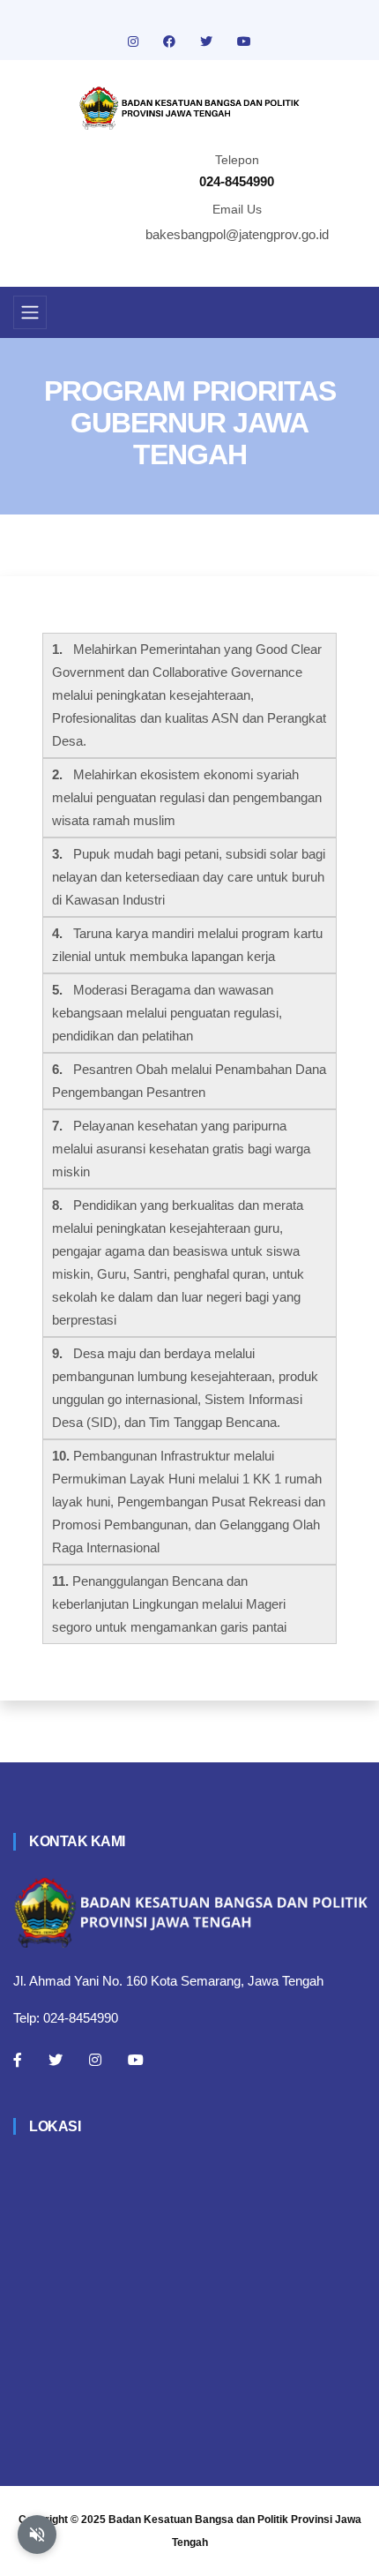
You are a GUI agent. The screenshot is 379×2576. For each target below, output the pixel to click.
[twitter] (208, 41)
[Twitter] (56, 2060)
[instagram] (135, 41)
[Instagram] (95, 2060)
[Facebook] (18, 2060)
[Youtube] (136, 2060)
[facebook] (171, 41)
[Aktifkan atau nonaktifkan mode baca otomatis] (37, 2535)
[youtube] (244, 41)
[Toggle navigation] (30, 312)
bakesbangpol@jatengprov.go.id (237, 234)
